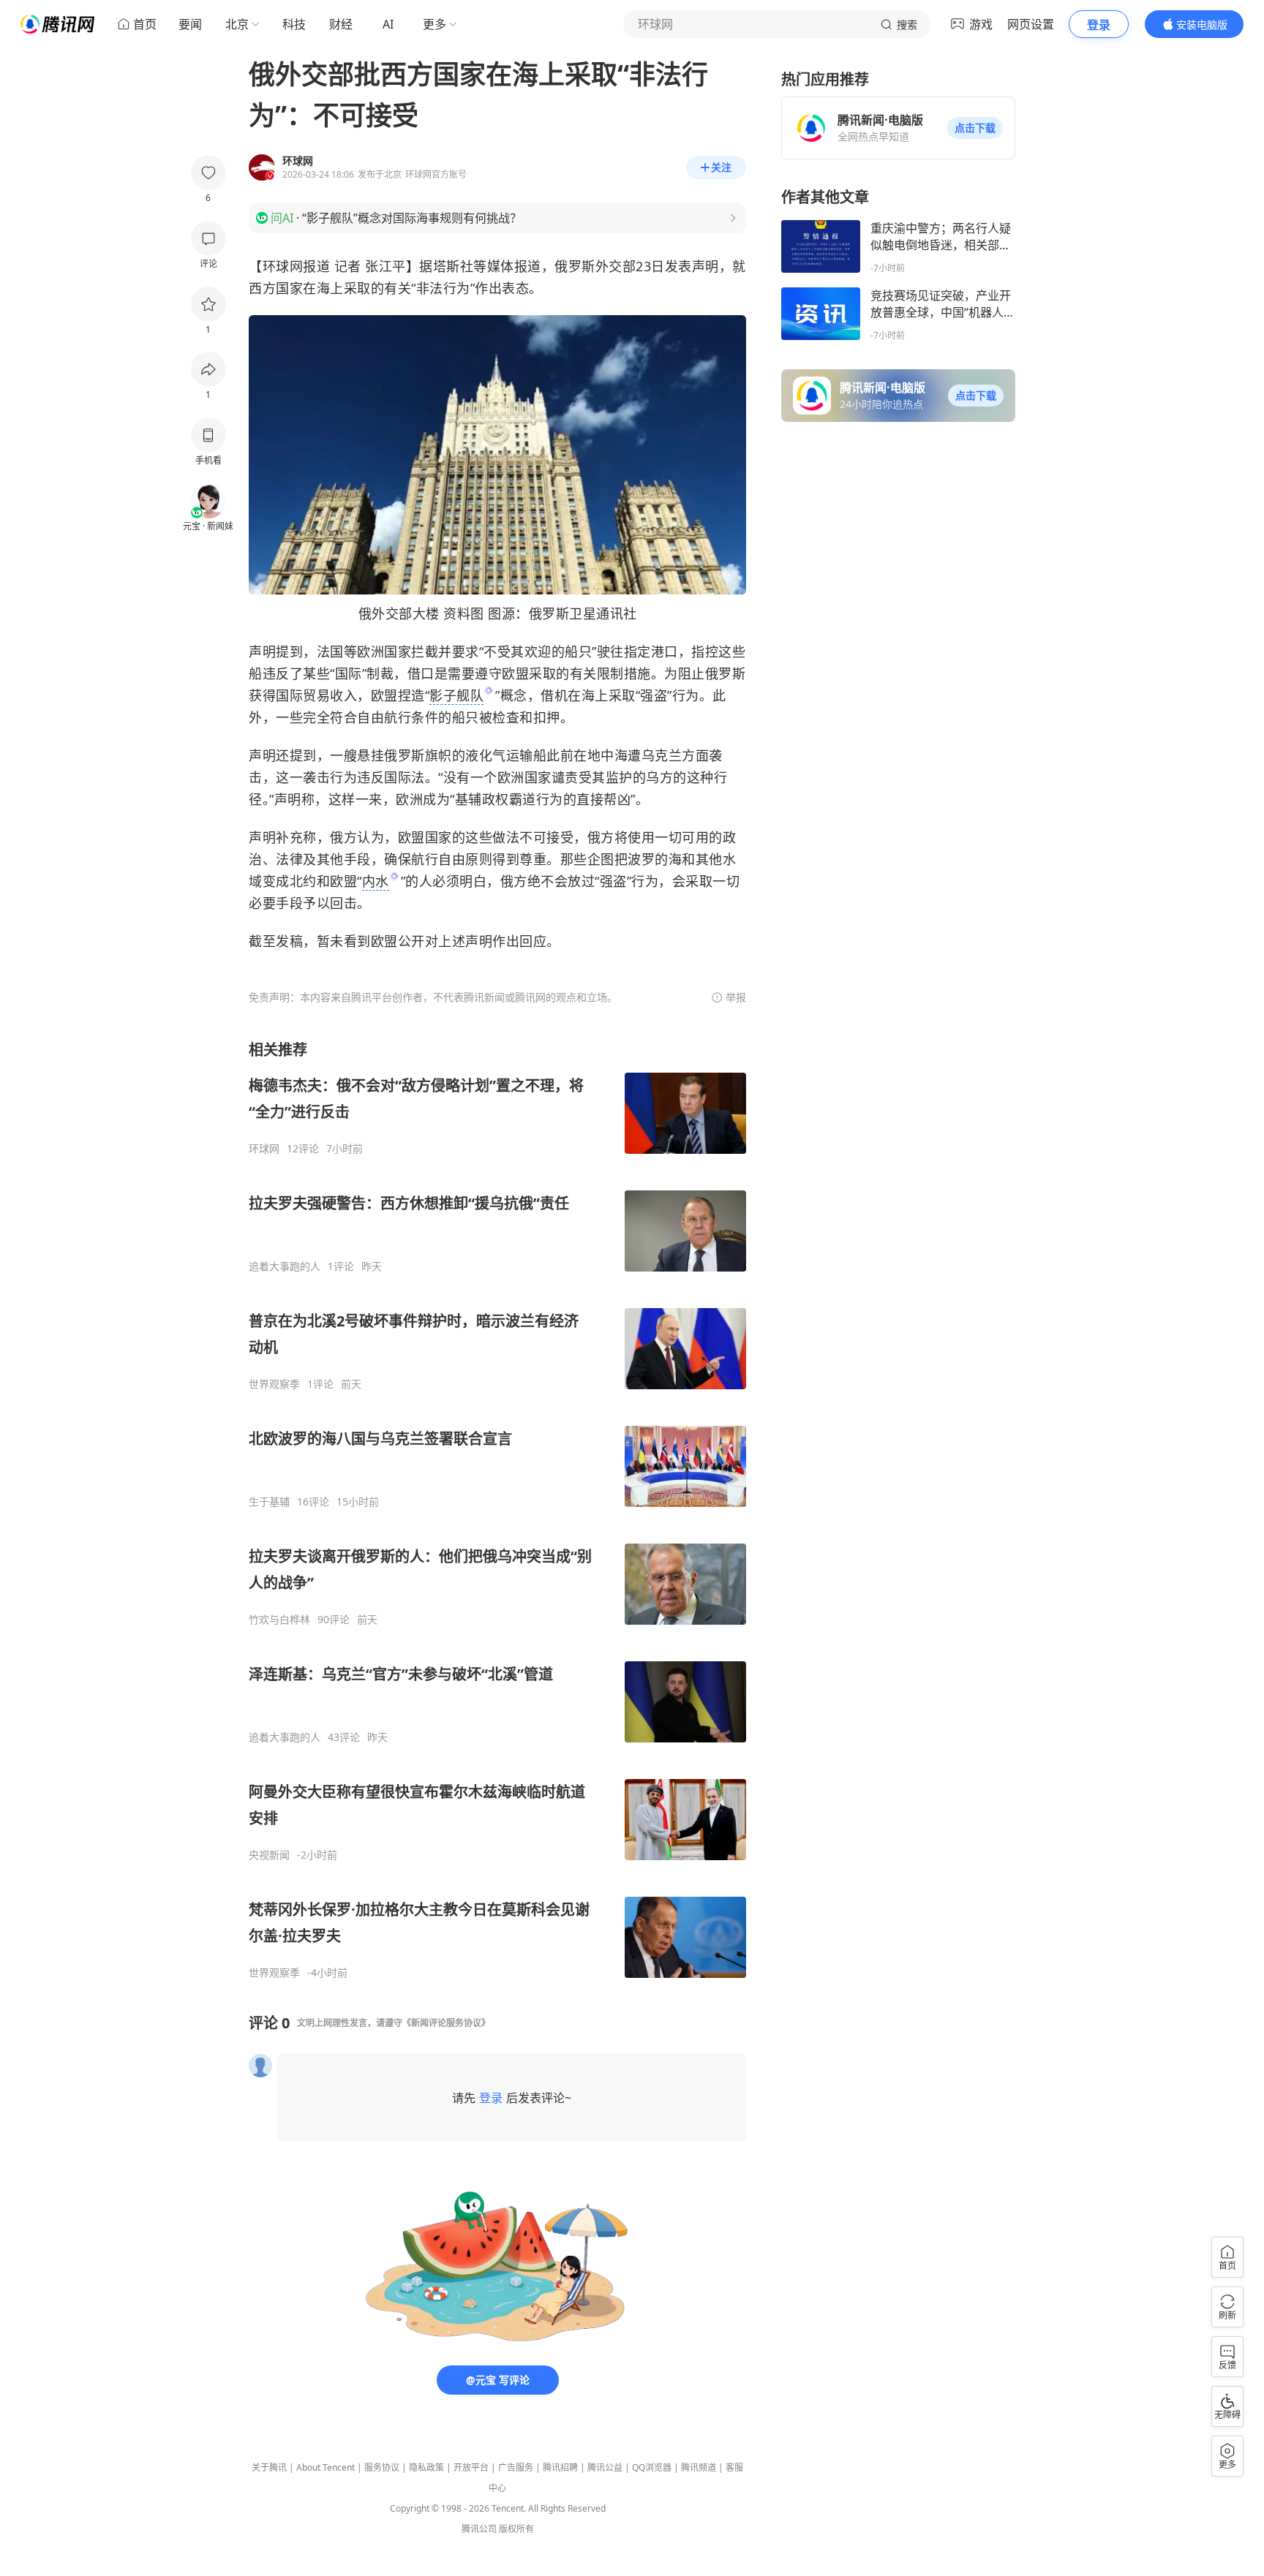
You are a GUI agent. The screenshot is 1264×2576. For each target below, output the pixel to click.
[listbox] (497, 1510)
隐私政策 (426, 2467)
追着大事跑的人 (285, 1266)
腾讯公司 (479, 2529)
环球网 (264, 1149)
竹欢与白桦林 (279, 1620)
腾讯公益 (605, 2467)
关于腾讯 (269, 2467)
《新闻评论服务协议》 (446, 2023)
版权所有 (516, 2529)
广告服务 (516, 2467)
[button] (975, 128)
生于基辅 (269, 1502)
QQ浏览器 (652, 2467)
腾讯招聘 (560, 2467)
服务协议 (382, 2467)
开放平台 (471, 2467)
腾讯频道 (699, 2467)
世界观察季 (274, 1384)
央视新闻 (269, 1855)
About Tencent (326, 2467)
